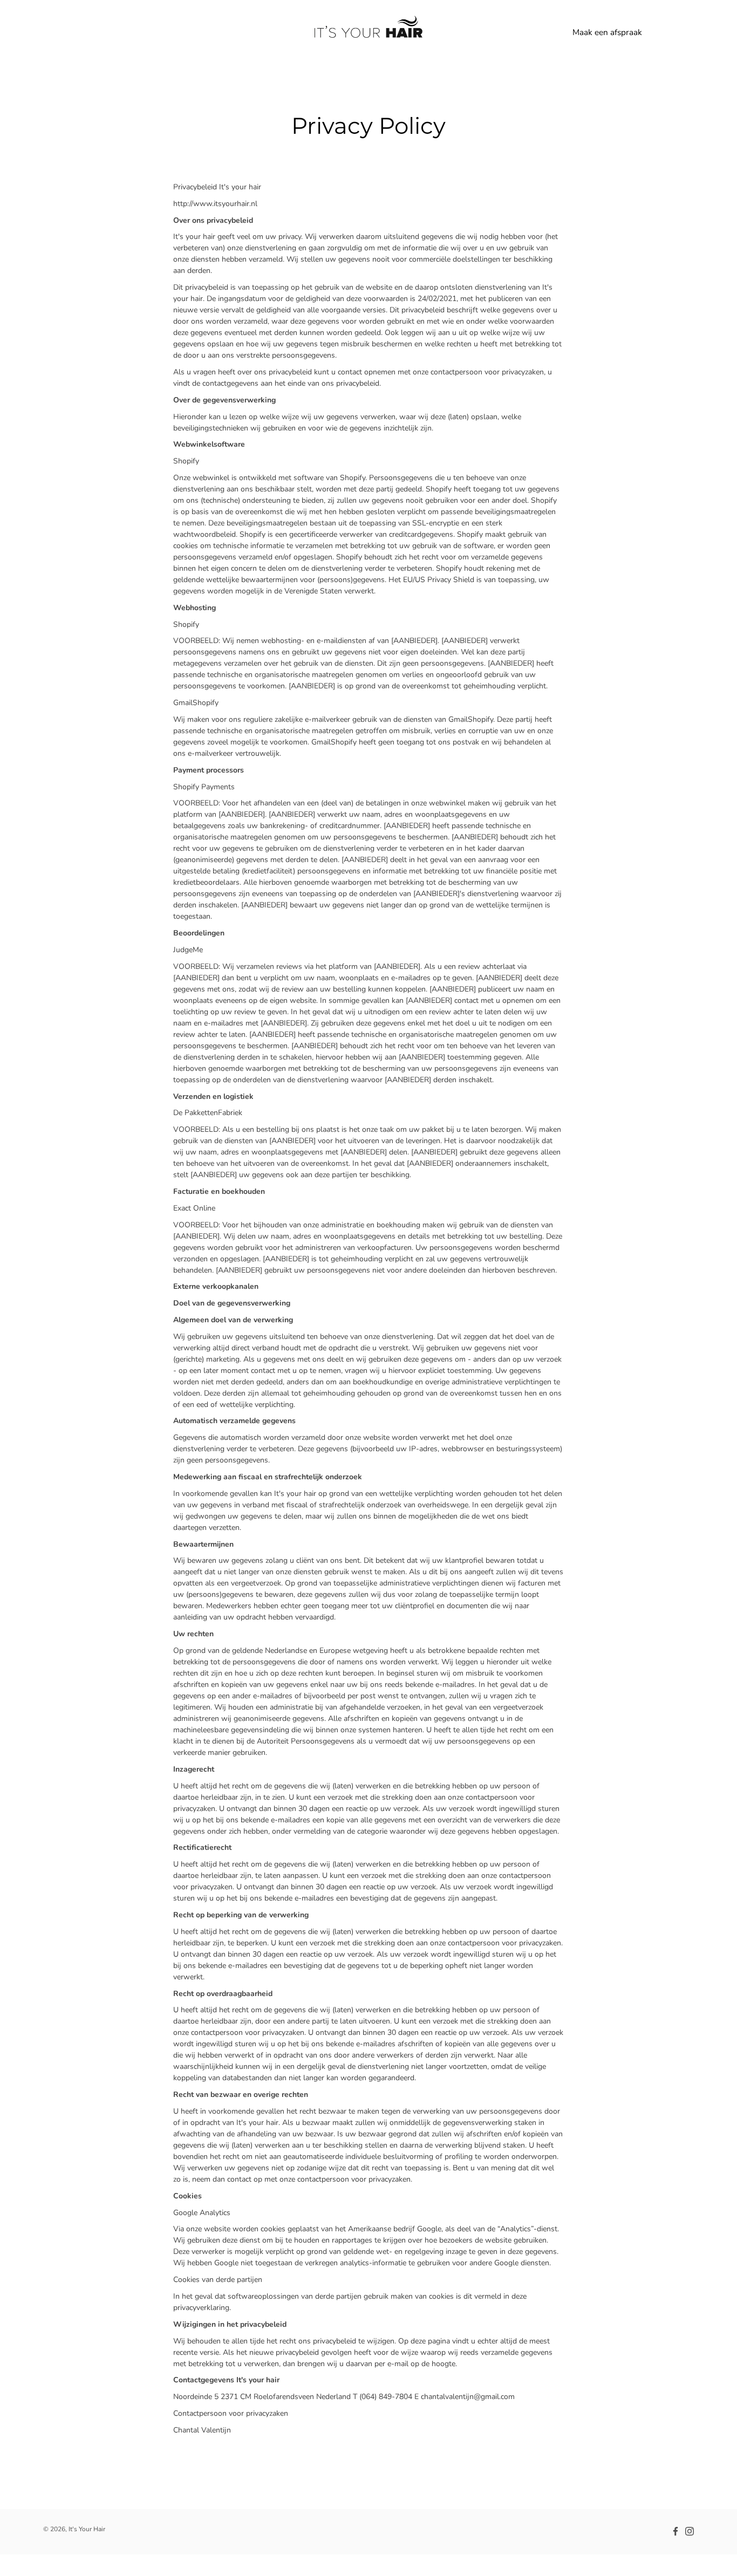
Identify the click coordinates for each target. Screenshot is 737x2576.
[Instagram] (690, 2531)
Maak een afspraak (607, 32)
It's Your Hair (87, 2529)
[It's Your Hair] (368, 32)
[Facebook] (675, 2531)
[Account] (661, 32)
